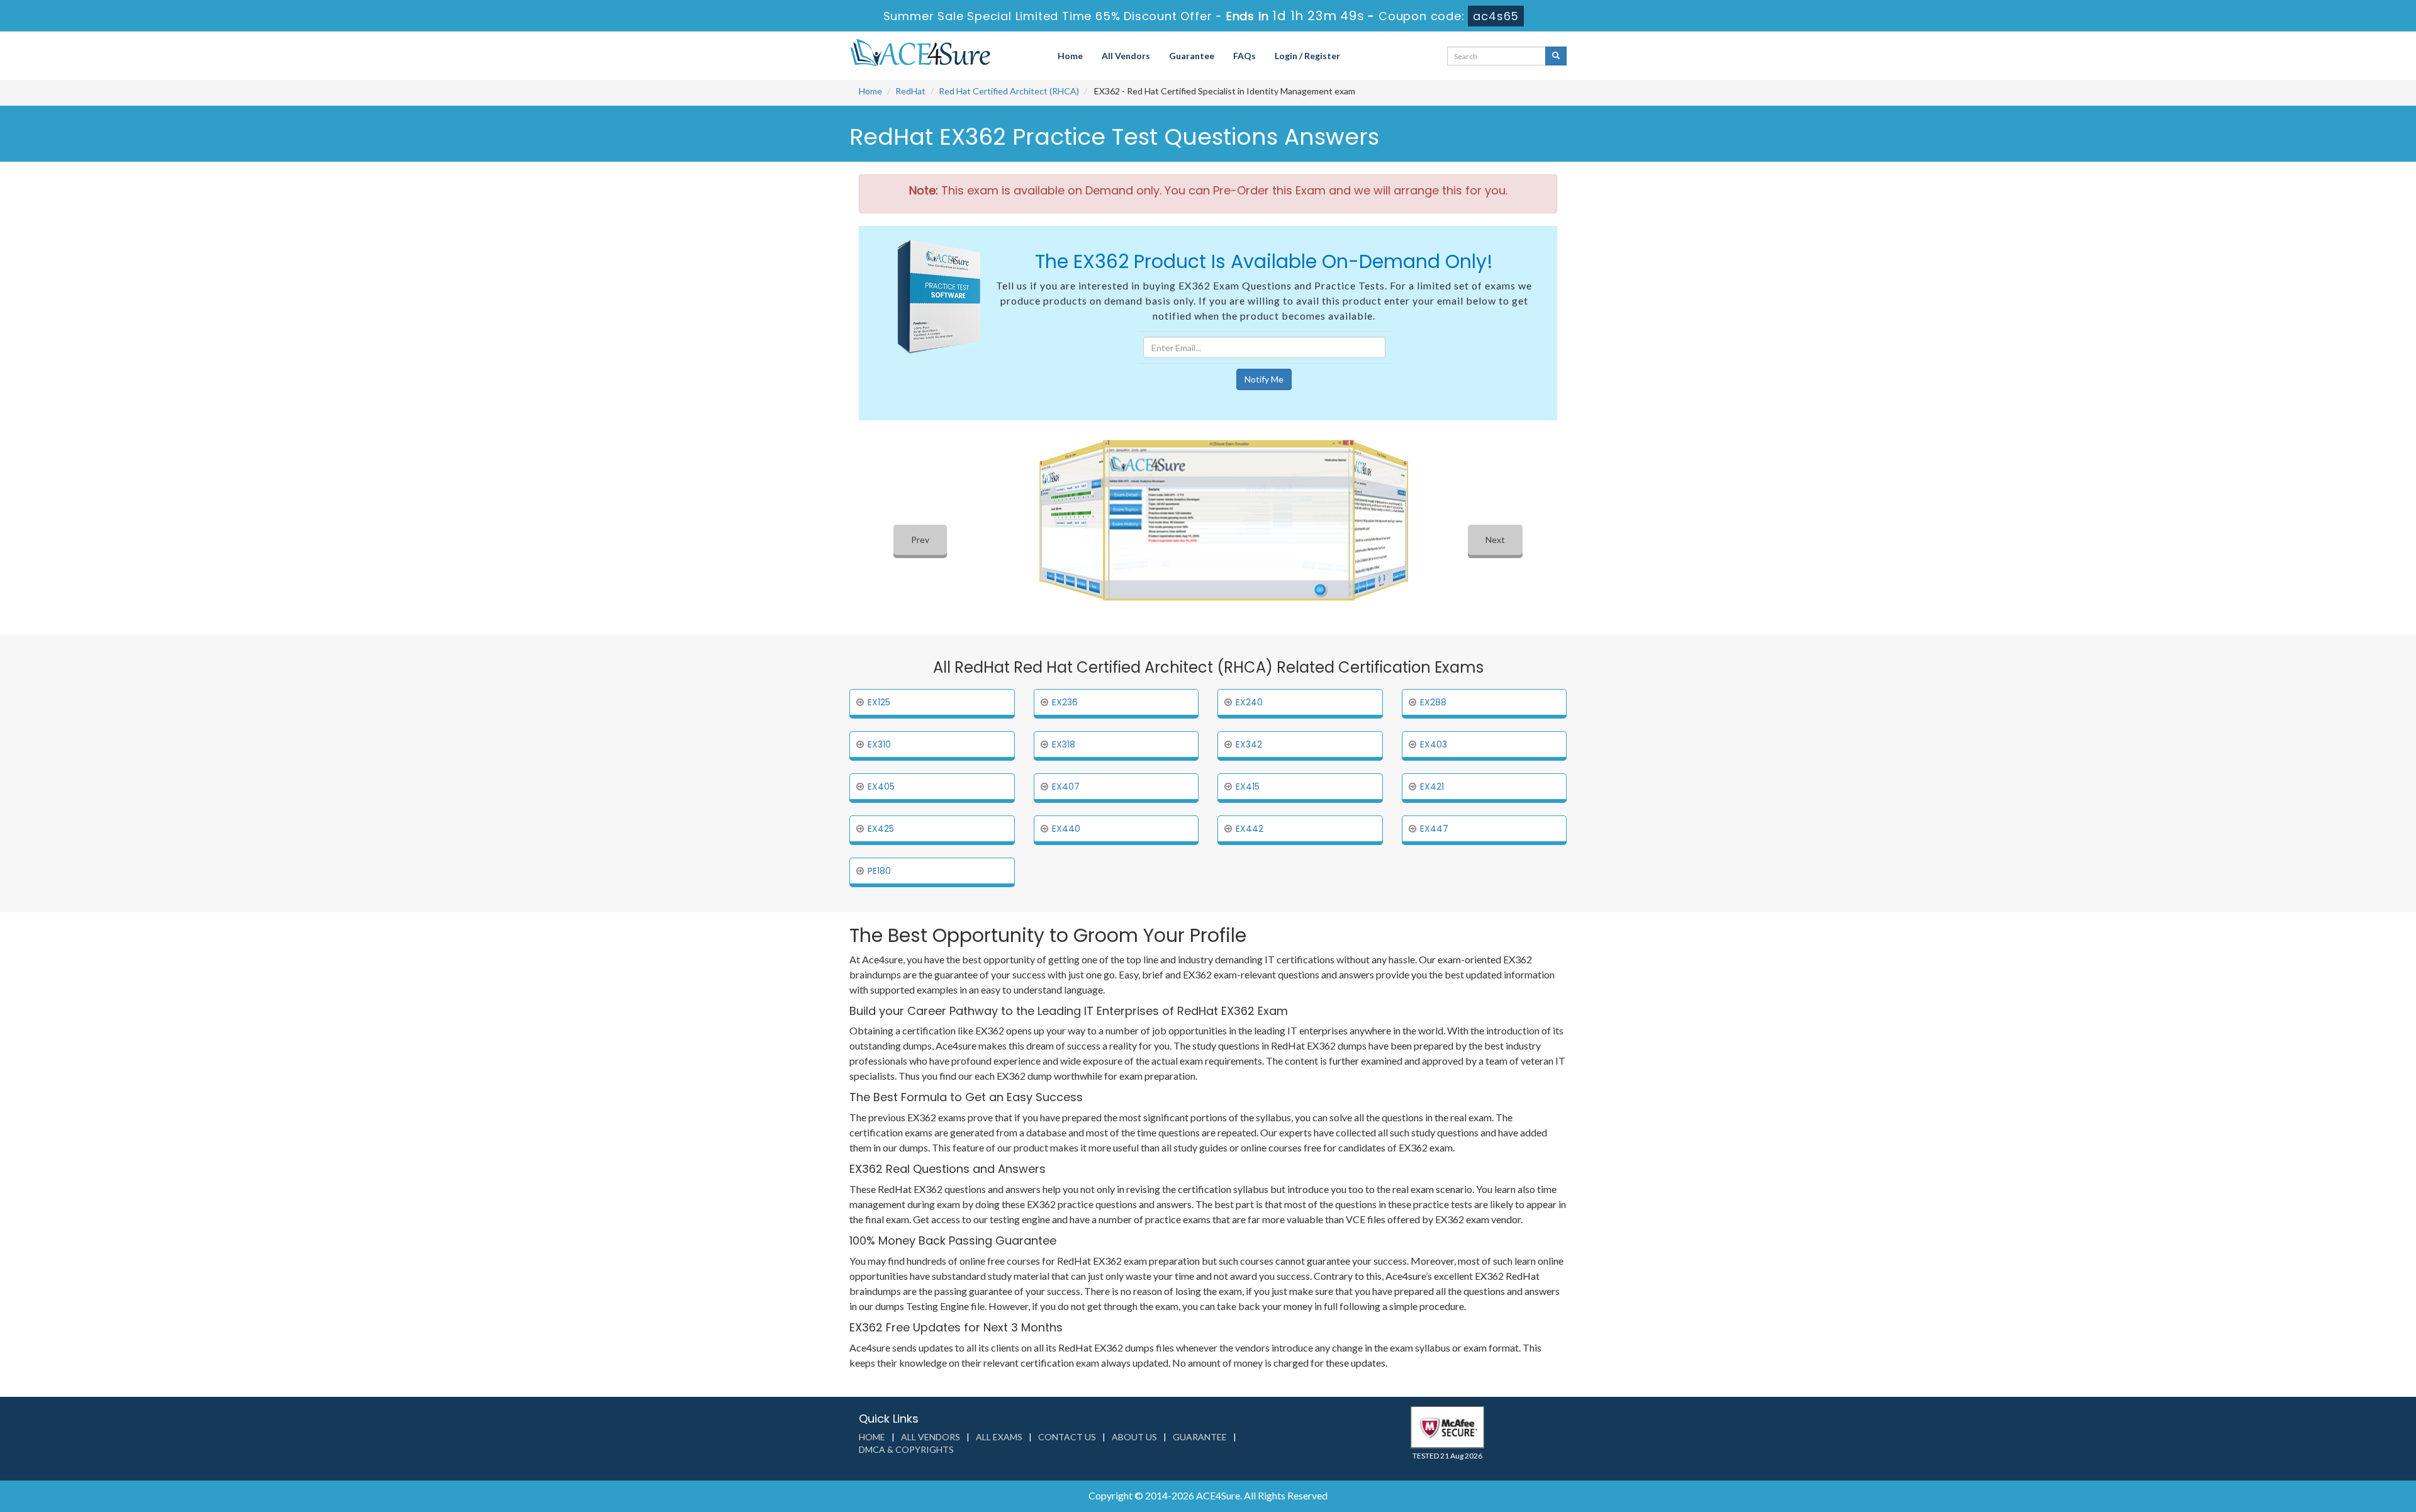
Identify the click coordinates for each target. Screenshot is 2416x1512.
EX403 (1434, 744)
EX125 (879, 702)
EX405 (881, 787)
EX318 (1064, 744)
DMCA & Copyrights (906, 1449)
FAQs (1244, 56)
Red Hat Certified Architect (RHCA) (1009, 91)
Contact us (1067, 1437)
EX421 (1432, 787)
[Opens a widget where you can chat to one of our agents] (2330, 1440)
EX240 (1249, 702)
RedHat (910, 91)
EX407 (1066, 787)
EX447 (1434, 829)
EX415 (1248, 787)
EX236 (1065, 702)
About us (1134, 1437)
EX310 (879, 744)
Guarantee (1192, 56)
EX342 (1249, 744)
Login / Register (1307, 56)
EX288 (1433, 702)
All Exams (999, 1437)
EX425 (881, 829)
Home (1070, 56)
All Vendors (1126, 56)
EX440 (1066, 829)
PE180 (879, 871)
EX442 (1250, 829)
